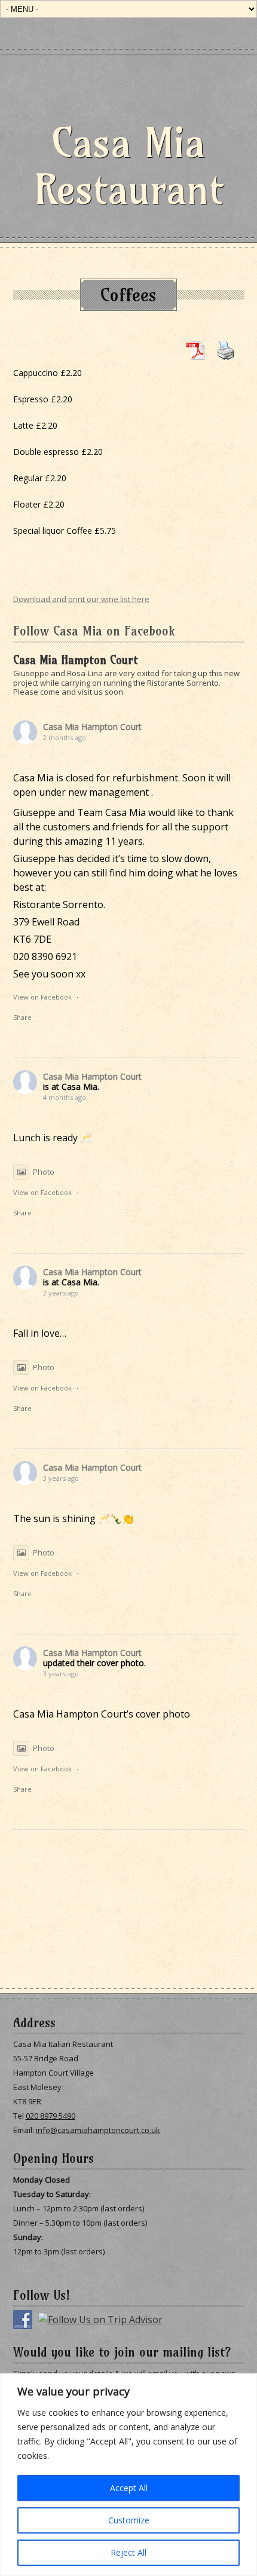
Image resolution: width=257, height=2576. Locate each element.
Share (22, 1017)
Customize (129, 2520)
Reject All (128, 2552)
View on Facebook (42, 997)
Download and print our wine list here (81, 599)
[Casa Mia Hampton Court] (15, 653)
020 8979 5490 (51, 2116)
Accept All (129, 2488)
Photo (44, 1172)
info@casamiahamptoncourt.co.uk (98, 2130)
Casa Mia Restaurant (129, 166)
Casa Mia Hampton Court (92, 727)
